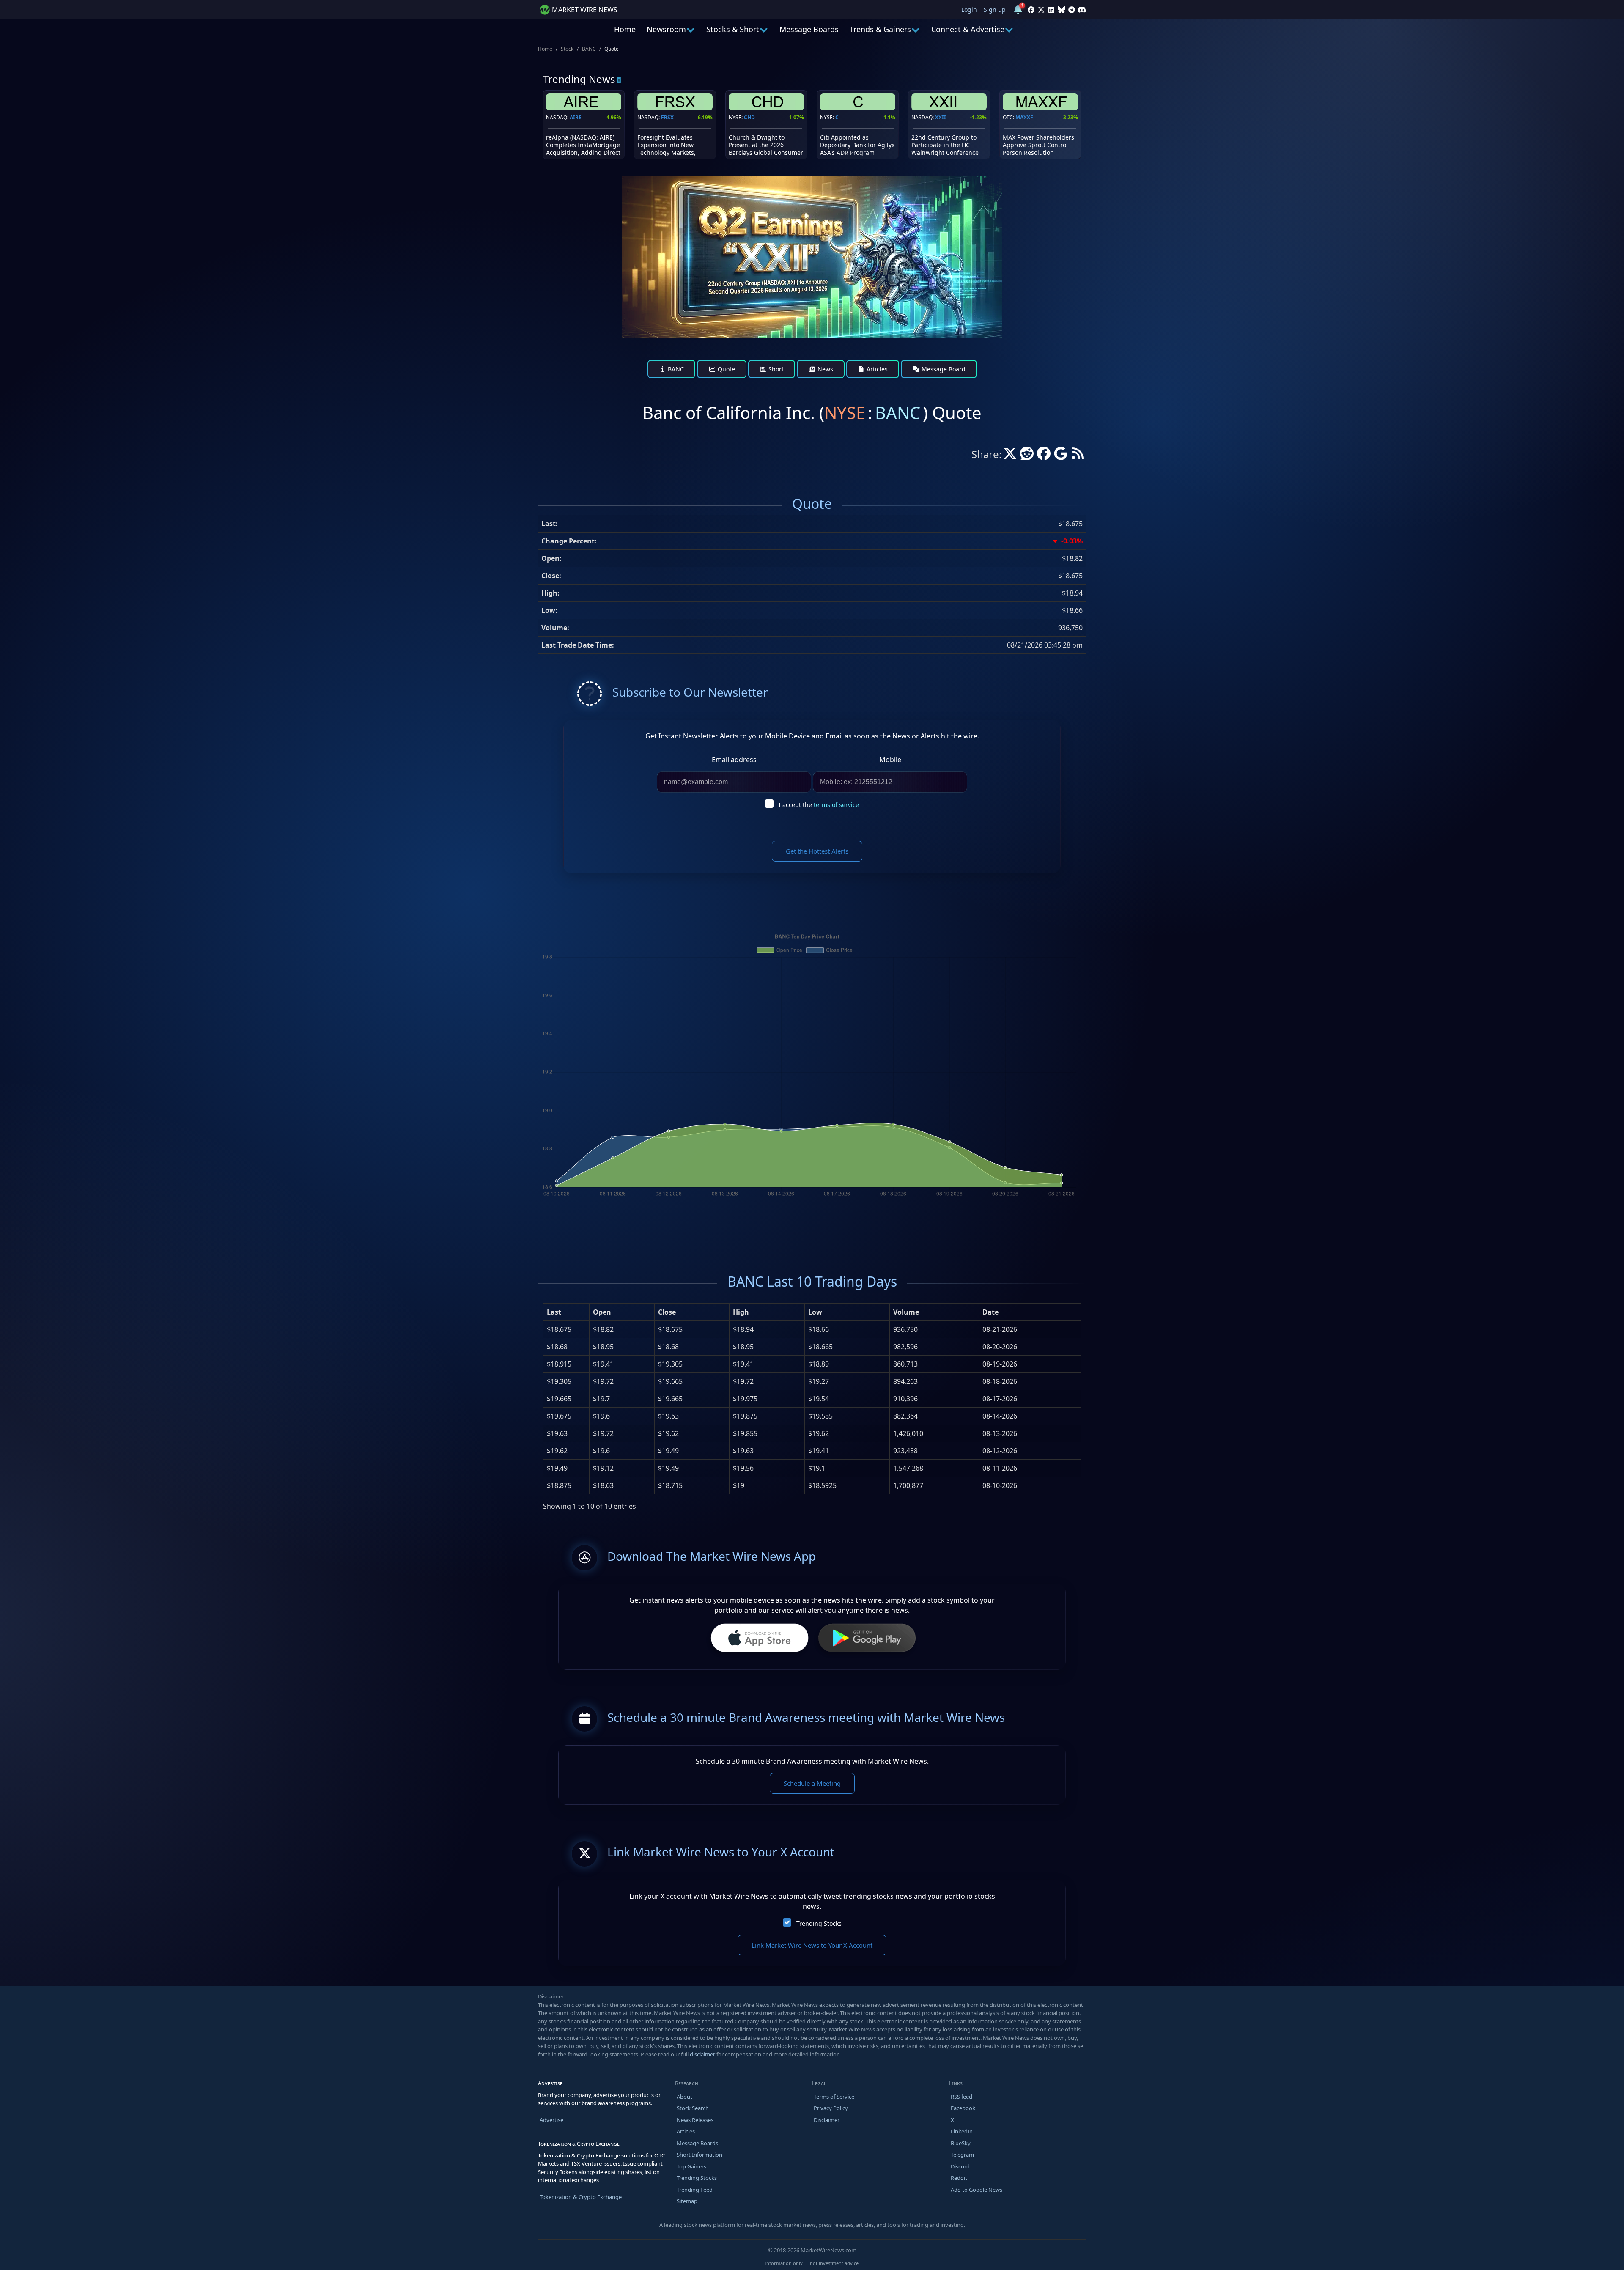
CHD (749, 117)
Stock (567, 49)
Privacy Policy (831, 2108)
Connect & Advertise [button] (968, 29)
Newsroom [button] (666, 29)
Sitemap (687, 2201)
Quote (726, 369)
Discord (960, 2166)
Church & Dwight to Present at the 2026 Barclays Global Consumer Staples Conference (766, 149)
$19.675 (559, 1416)
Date (990, 1312)
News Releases (695, 2120)
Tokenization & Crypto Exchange (581, 2197)
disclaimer (702, 2054)
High (741, 1312)
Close (667, 1312)
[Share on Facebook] (1044, 456)
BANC (589, 49)
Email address (734, 760)
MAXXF (1024, 117)
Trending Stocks (819, 1923)
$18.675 (559, 1329)
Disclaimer (827, 2120)
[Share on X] (1010, 456)
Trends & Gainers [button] (880, 29)
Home (625, 29)
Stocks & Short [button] (733, 29)
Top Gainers (691, 2166)
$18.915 (559, 1364)
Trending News (579, 79)
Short (775, 369)
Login (969, 10)
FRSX (667, 117)
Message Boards (809, 29)
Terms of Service (834, 2097)
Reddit (959, 2178)
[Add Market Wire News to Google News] (1061, 456)
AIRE (576, 117)
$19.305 (559, 1381)
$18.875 (559, 1485)
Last (554, 1312)
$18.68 (557, 1347)
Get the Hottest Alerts (817, 851)
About (684, 2097)
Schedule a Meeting (812, 1783)
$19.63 (557, 1433)
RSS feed (962, 2097)
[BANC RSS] (1078, 456)
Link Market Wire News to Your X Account (812, 1945)
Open (602, 1312)
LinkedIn (962, 2131)
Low (815, 1312)
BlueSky (961, 2143)
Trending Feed (695, 2190)
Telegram (962, 2155)
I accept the (819, 805)
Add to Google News (977, 2190)
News (824, 369)
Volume (906, 1312)
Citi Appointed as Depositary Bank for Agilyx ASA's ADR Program (857, 145)
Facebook (963, 2108)
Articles (876, 369)
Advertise (551, 2120)
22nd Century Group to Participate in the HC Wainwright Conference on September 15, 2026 (945, 149)
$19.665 (559, 1399)
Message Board (943, 369)
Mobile (890, 760)
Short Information (700, 2155)
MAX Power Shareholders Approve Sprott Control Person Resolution (1038, 145)
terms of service (836, 805)
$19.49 (557, 1468)
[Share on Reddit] (1027, 456)
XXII (941, 117)
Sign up (995, 10)
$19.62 (557, 1451)
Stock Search (693, 2108)
